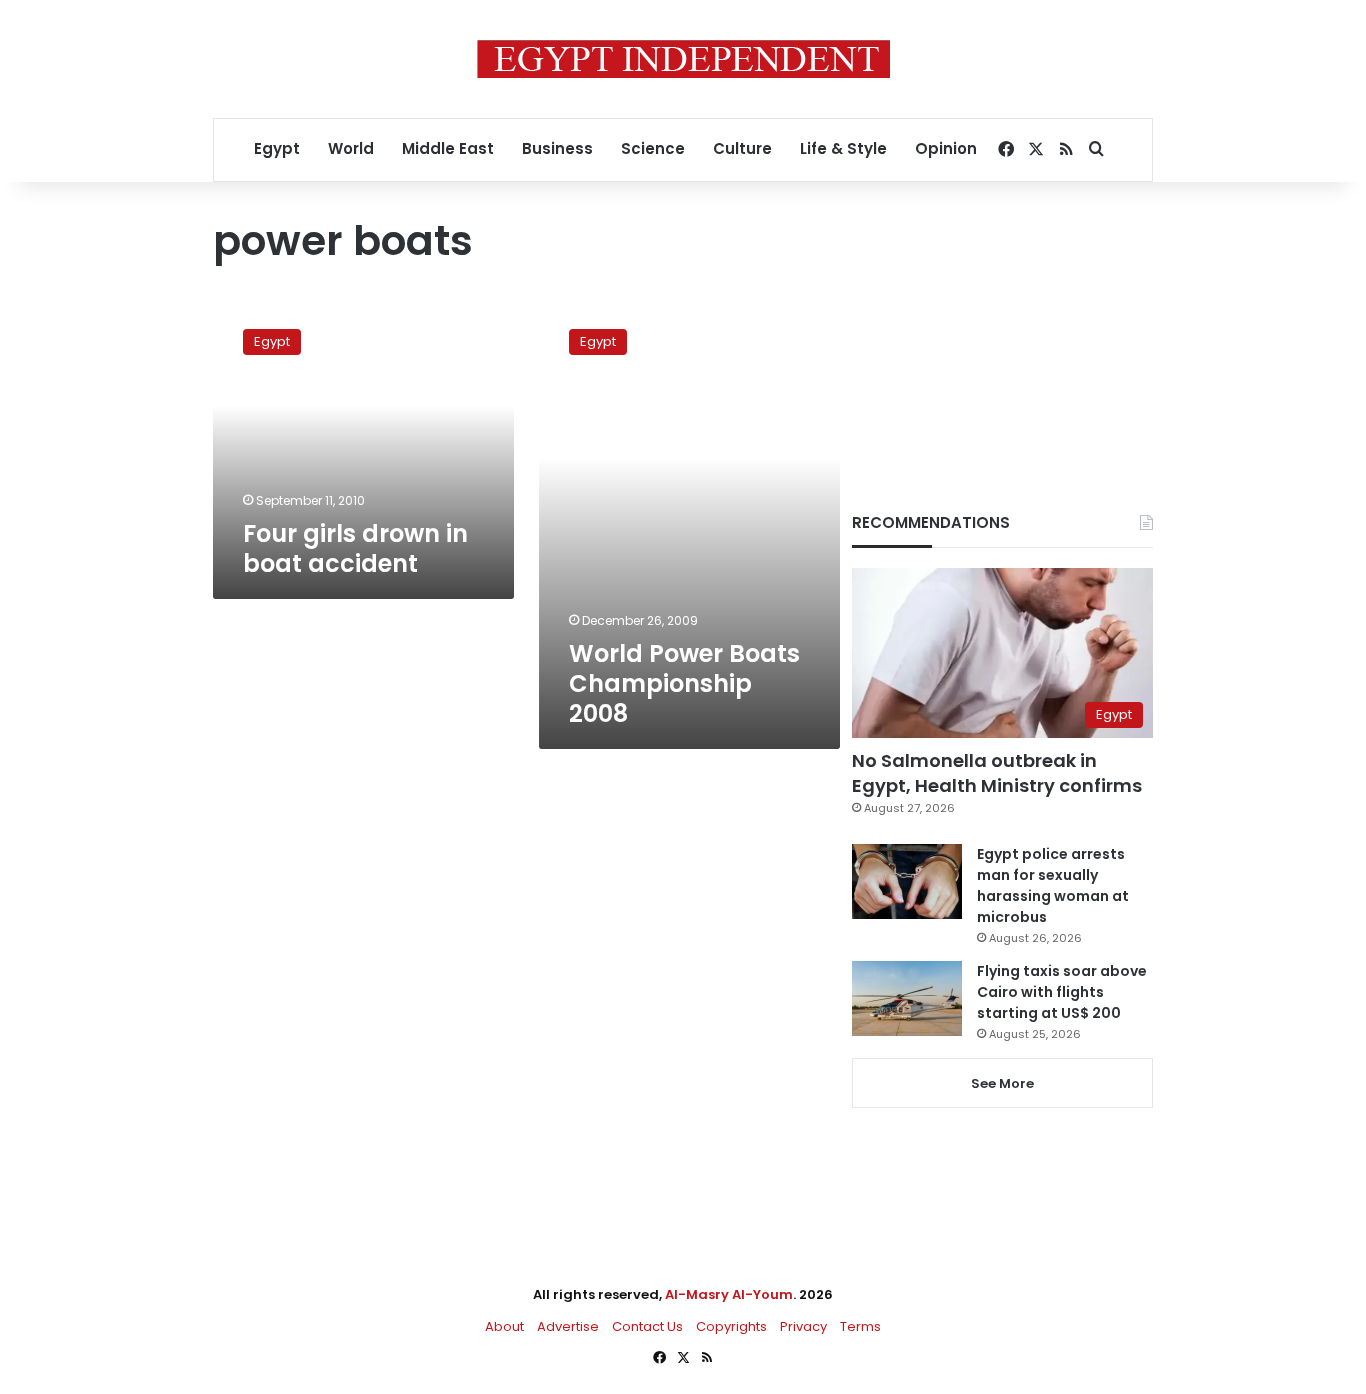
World (351, 148)
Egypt (277, 148)
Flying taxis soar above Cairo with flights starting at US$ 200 (1062, 992)
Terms (860, 1326)
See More (1002, 1083)
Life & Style (843, 148)
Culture (742, 148)
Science (653, 148)
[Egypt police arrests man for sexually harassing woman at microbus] (907, 881)
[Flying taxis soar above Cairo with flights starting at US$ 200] (907, 998)
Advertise (568, 1326)
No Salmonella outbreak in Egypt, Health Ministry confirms (997, 773)
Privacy (803, 1326)
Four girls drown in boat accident (355, 548)
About (504, 1326)
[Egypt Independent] (683, 59)
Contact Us (647, 1326)
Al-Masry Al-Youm (729, 1294)
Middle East (448, 148)
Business (557, 148)
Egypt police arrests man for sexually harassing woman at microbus (1053, 885)
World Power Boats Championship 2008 (684, 683)
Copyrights (731, 1326)
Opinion (946, 148)
